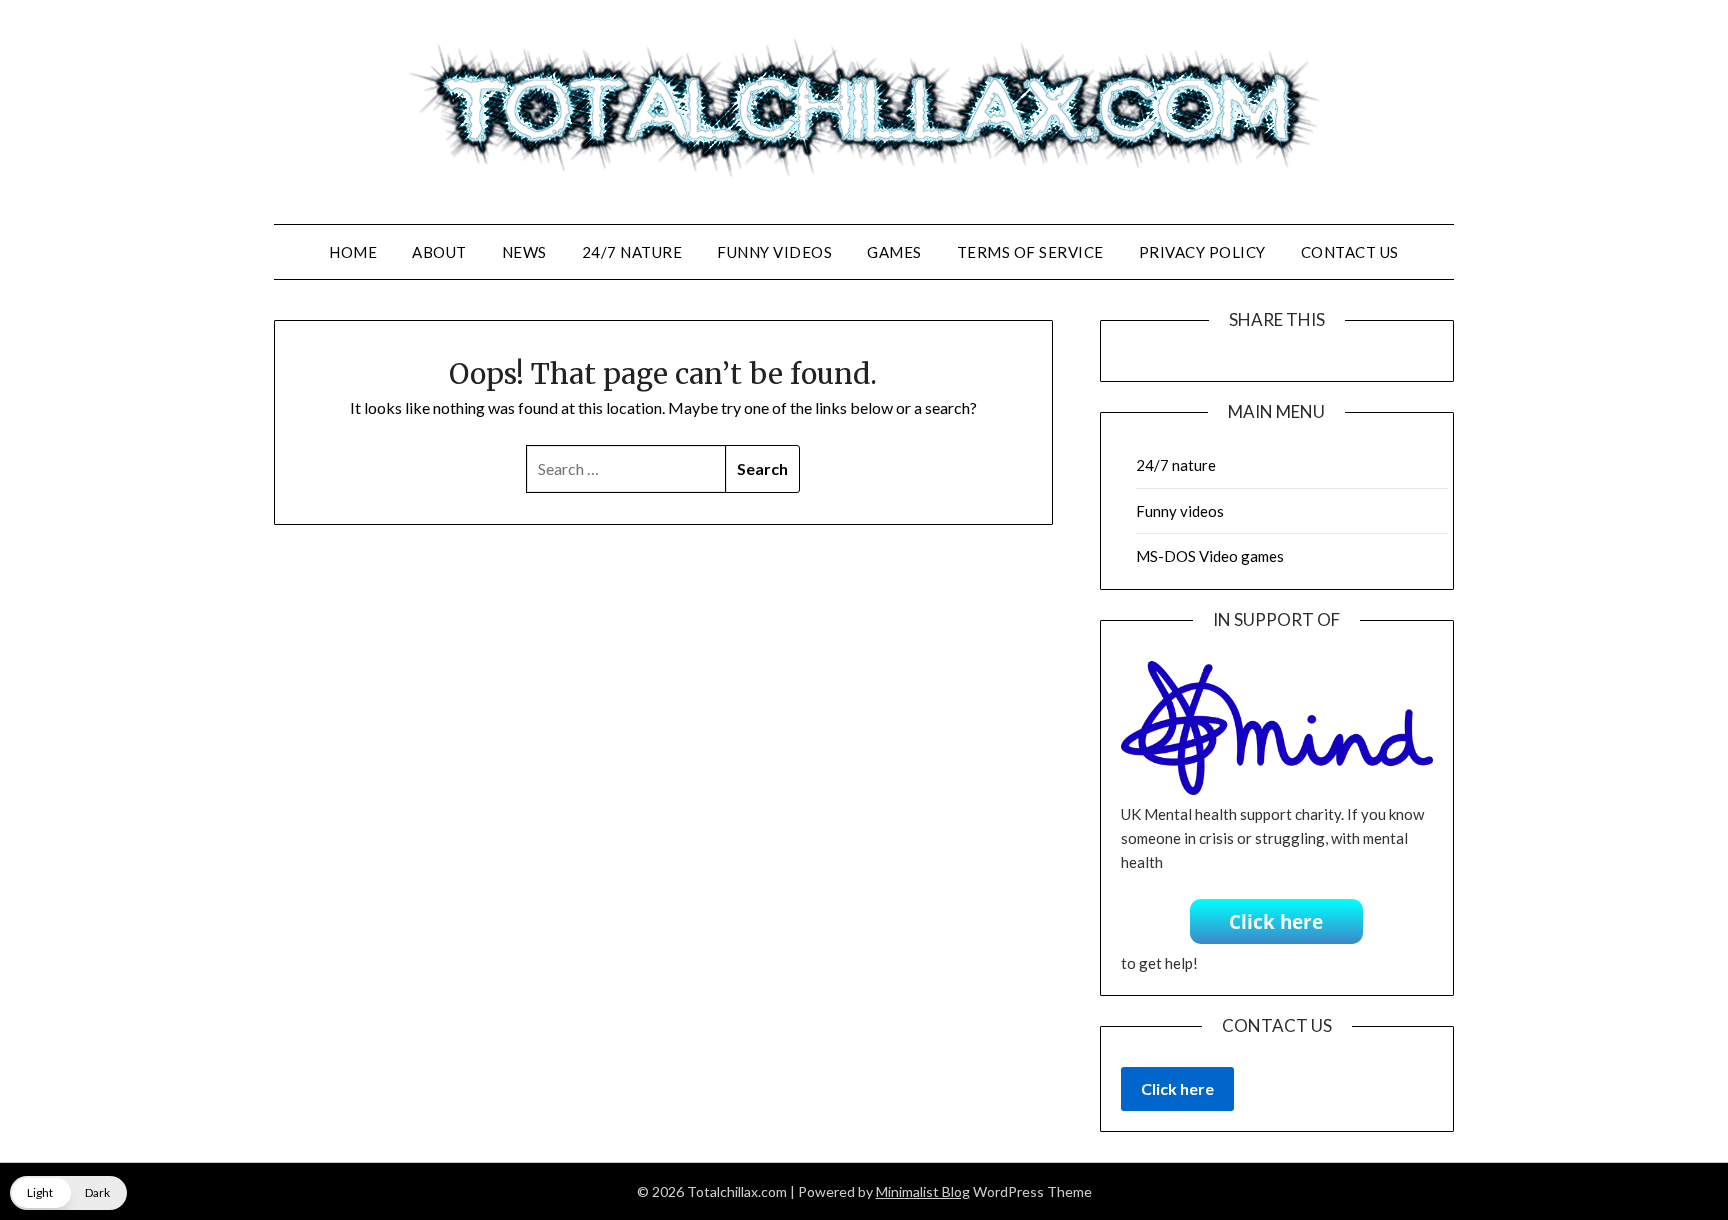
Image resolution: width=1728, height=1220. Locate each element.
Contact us (1350, 252)
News (524, 252)
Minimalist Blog (923, 1191)
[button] (68, 1193)
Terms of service (1030, 252)
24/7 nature (632, 252)
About (439, 252)
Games (894, 252)
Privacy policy (1202, 252)
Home (353, 252)
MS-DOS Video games (1210, 556)
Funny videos (774, 252)
